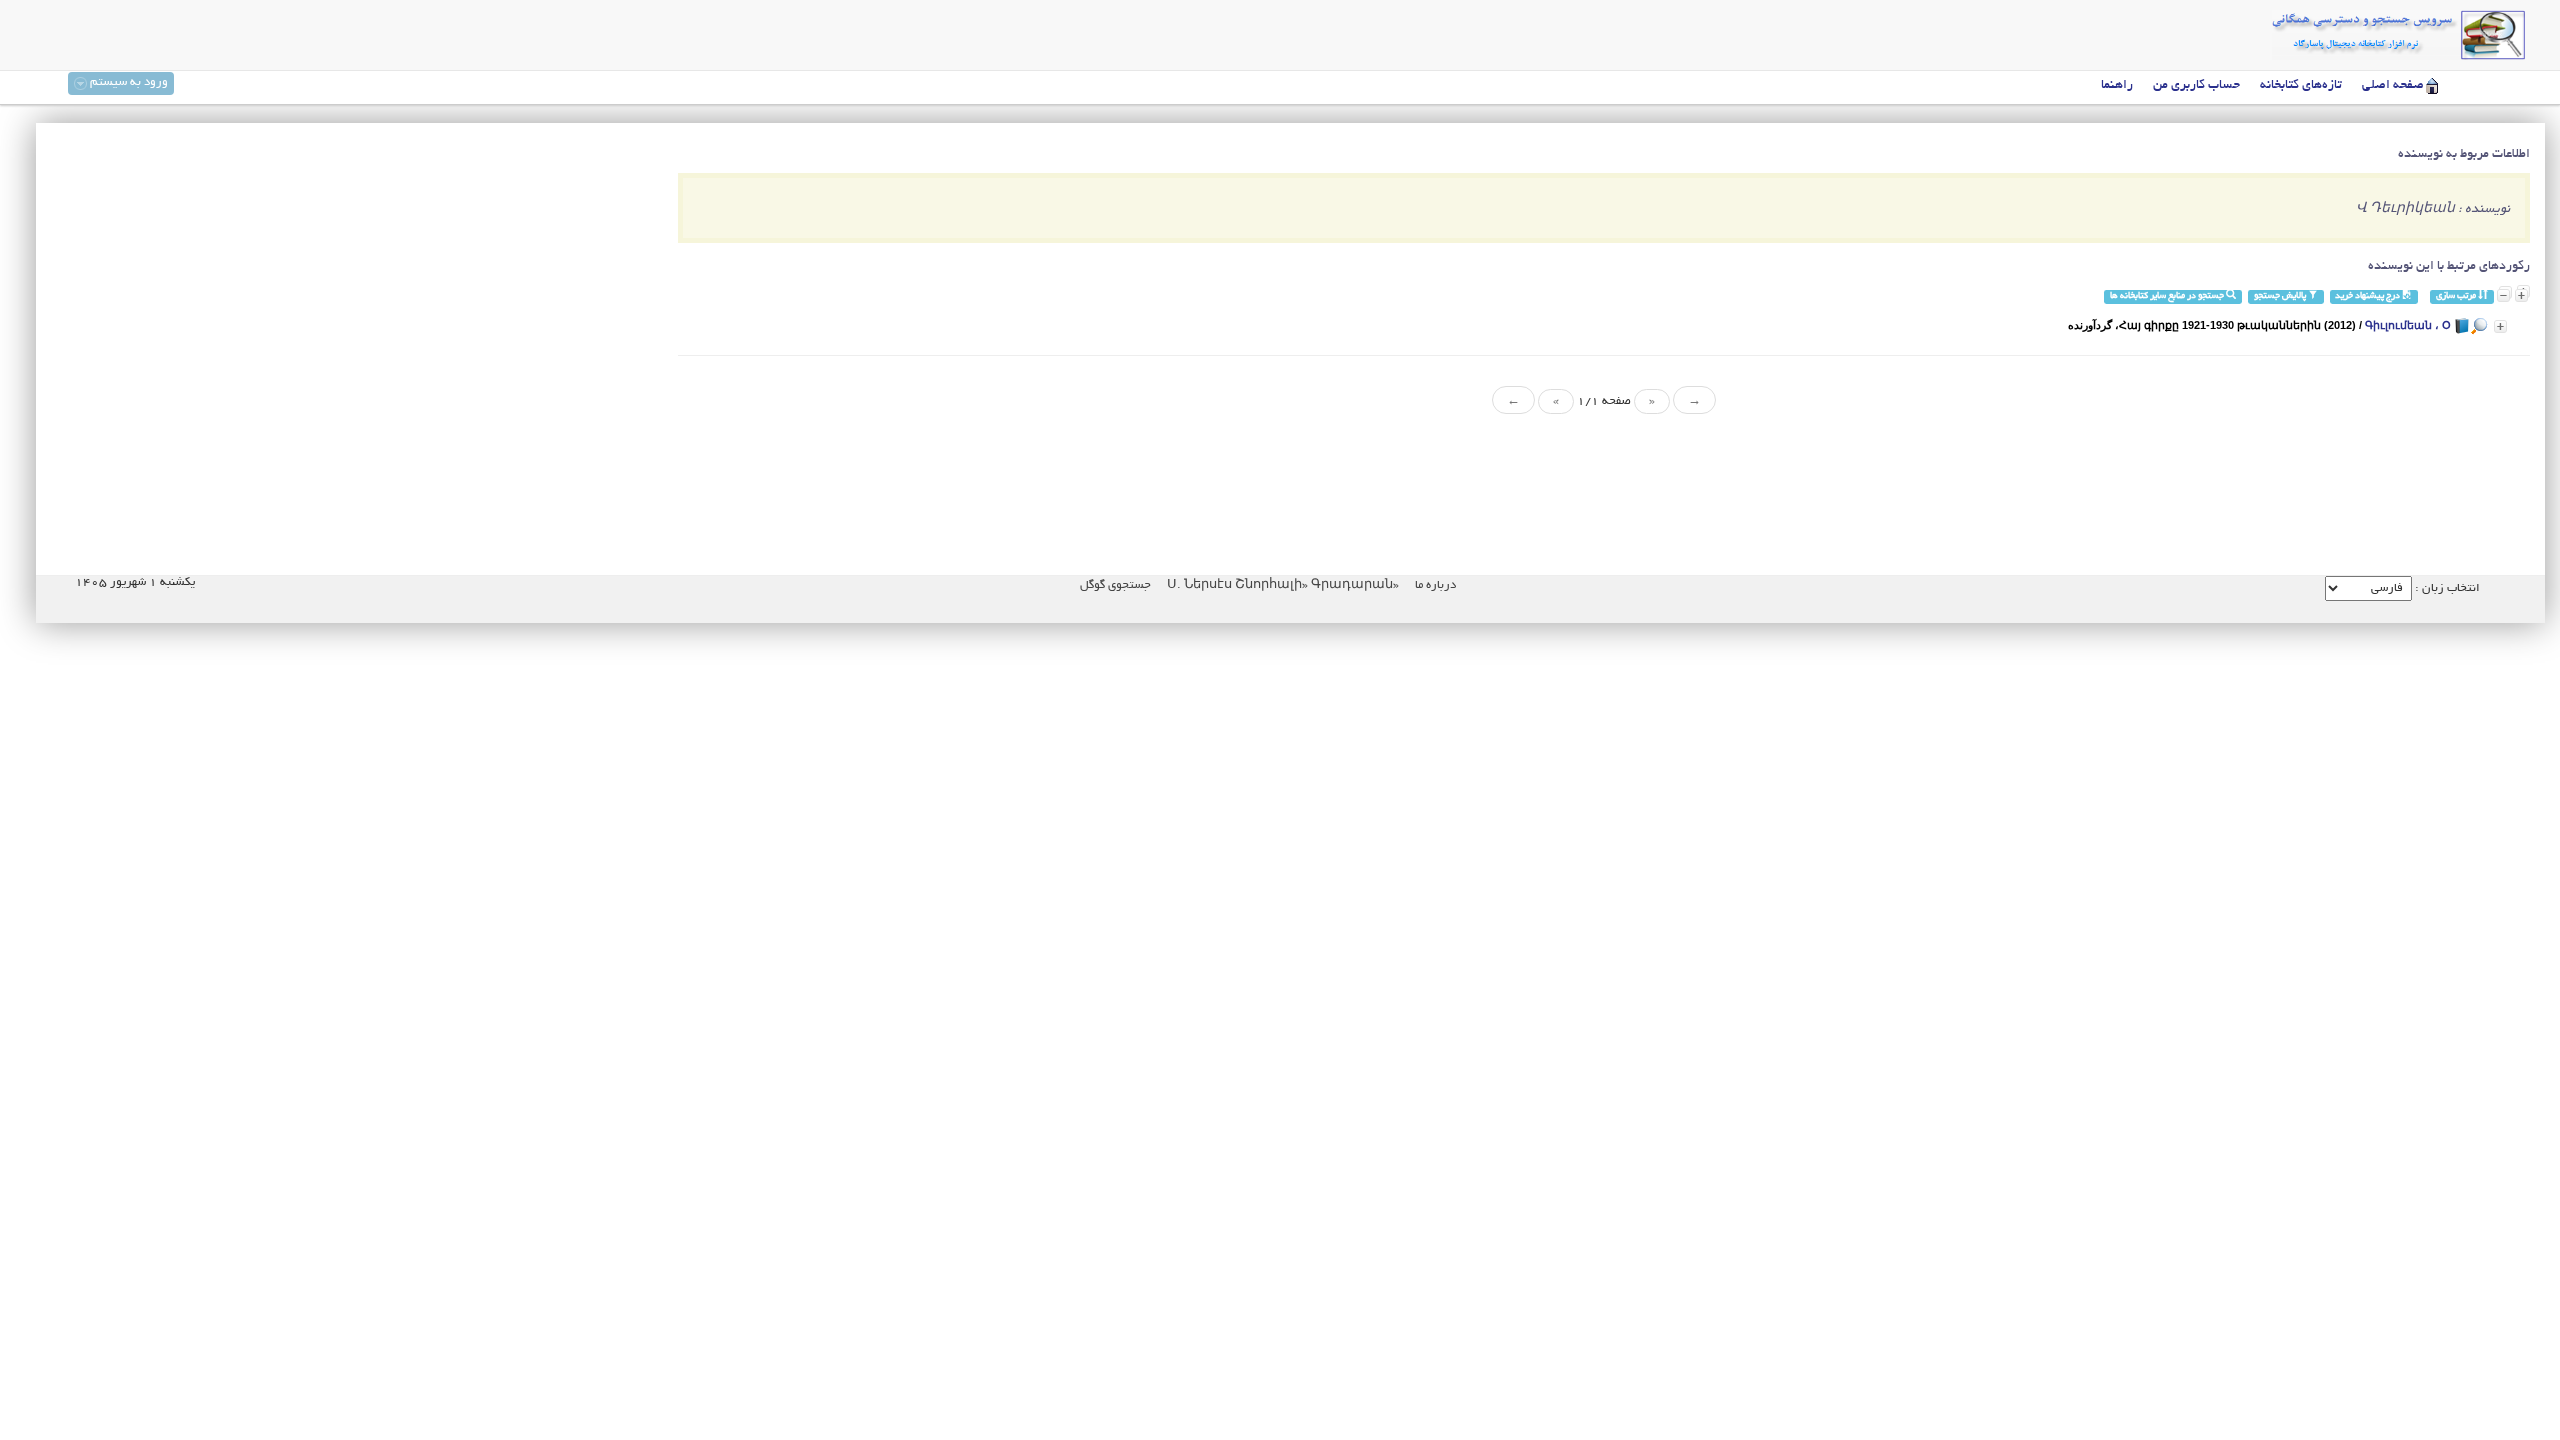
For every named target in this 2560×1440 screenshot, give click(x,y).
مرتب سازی (2457, 296)
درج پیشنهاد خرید (2368, 296)
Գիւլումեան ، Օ (2408, 325)
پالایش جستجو (2281, 296)
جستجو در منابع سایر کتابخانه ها (2168, 296)
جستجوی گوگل (1115, 585)
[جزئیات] (2500, 326)
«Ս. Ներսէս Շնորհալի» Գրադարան (1281, 585)
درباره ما (1435, 585)
